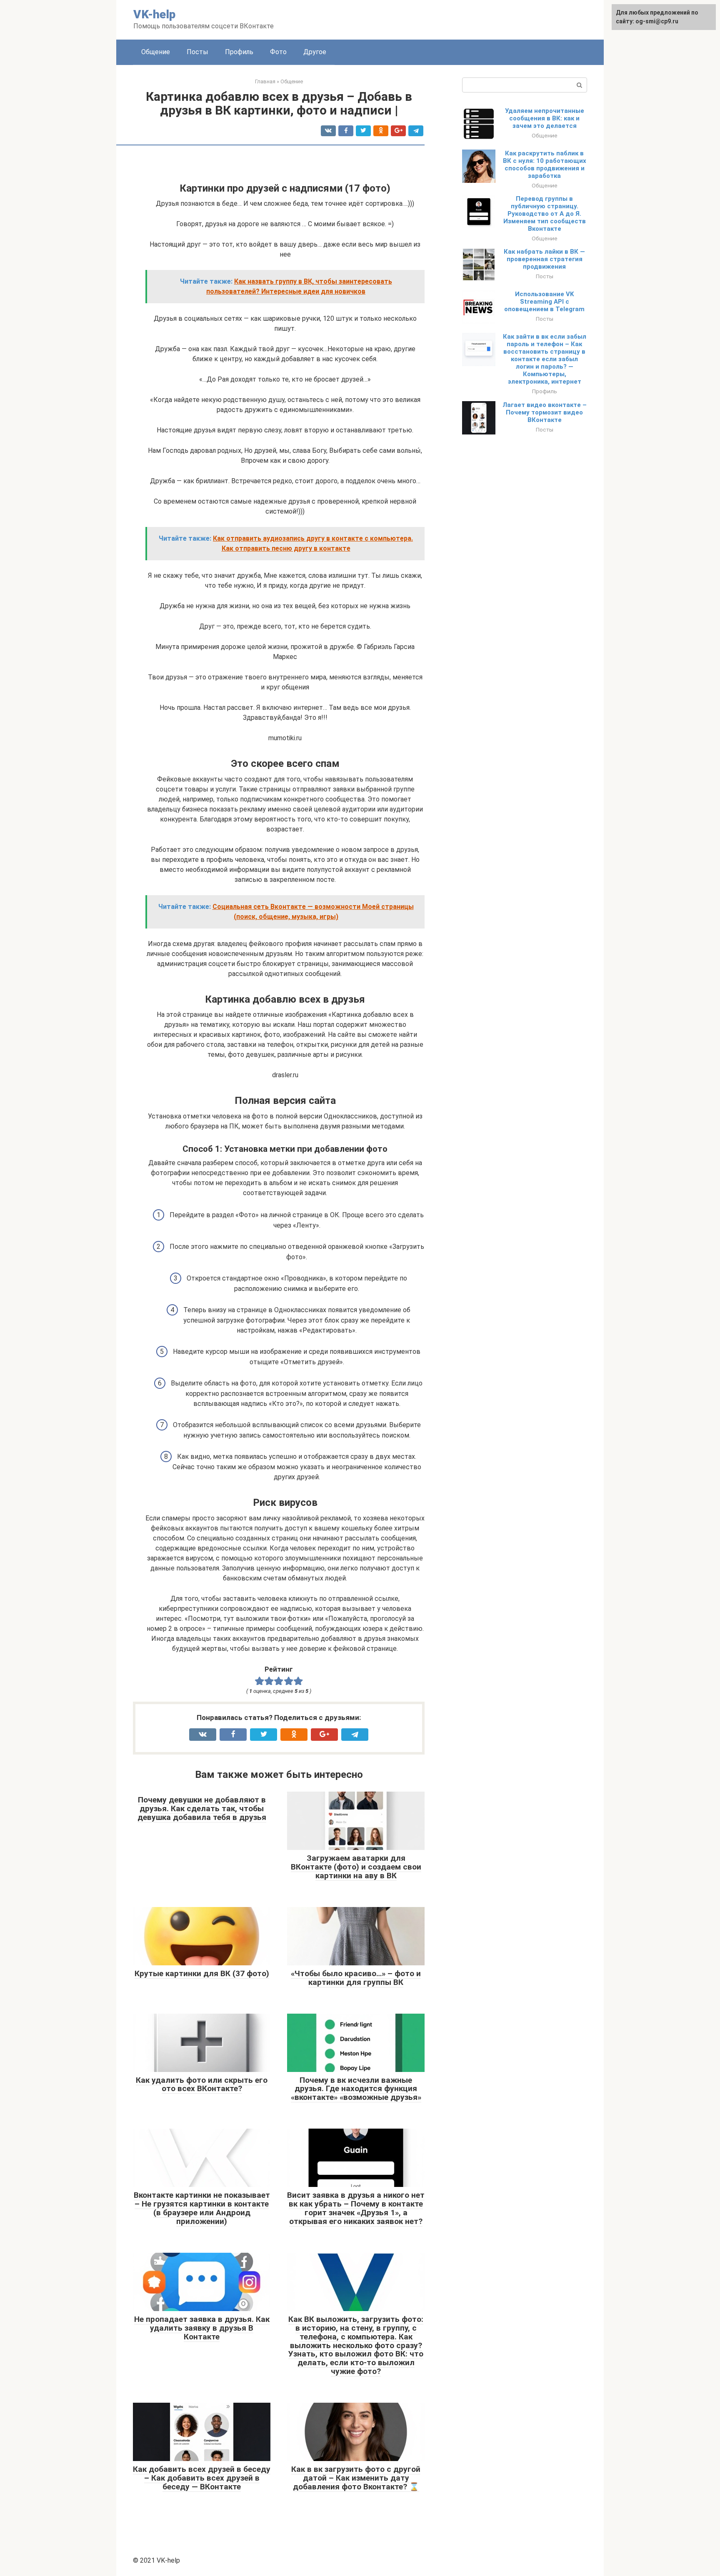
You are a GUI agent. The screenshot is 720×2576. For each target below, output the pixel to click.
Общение (156, 52)
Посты (197, 52)
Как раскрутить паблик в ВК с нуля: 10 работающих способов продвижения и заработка (545, 165)
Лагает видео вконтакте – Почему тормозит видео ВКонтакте (545, 412)
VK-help (154, 14)
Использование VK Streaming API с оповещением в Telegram (544, 302)
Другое (315, 52)
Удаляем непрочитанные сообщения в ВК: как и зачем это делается (545, 118)
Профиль (239, 52)
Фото (278, 52)
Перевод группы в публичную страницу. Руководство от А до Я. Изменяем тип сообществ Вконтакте (545, 214)
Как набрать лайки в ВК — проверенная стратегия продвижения (544, 259)
